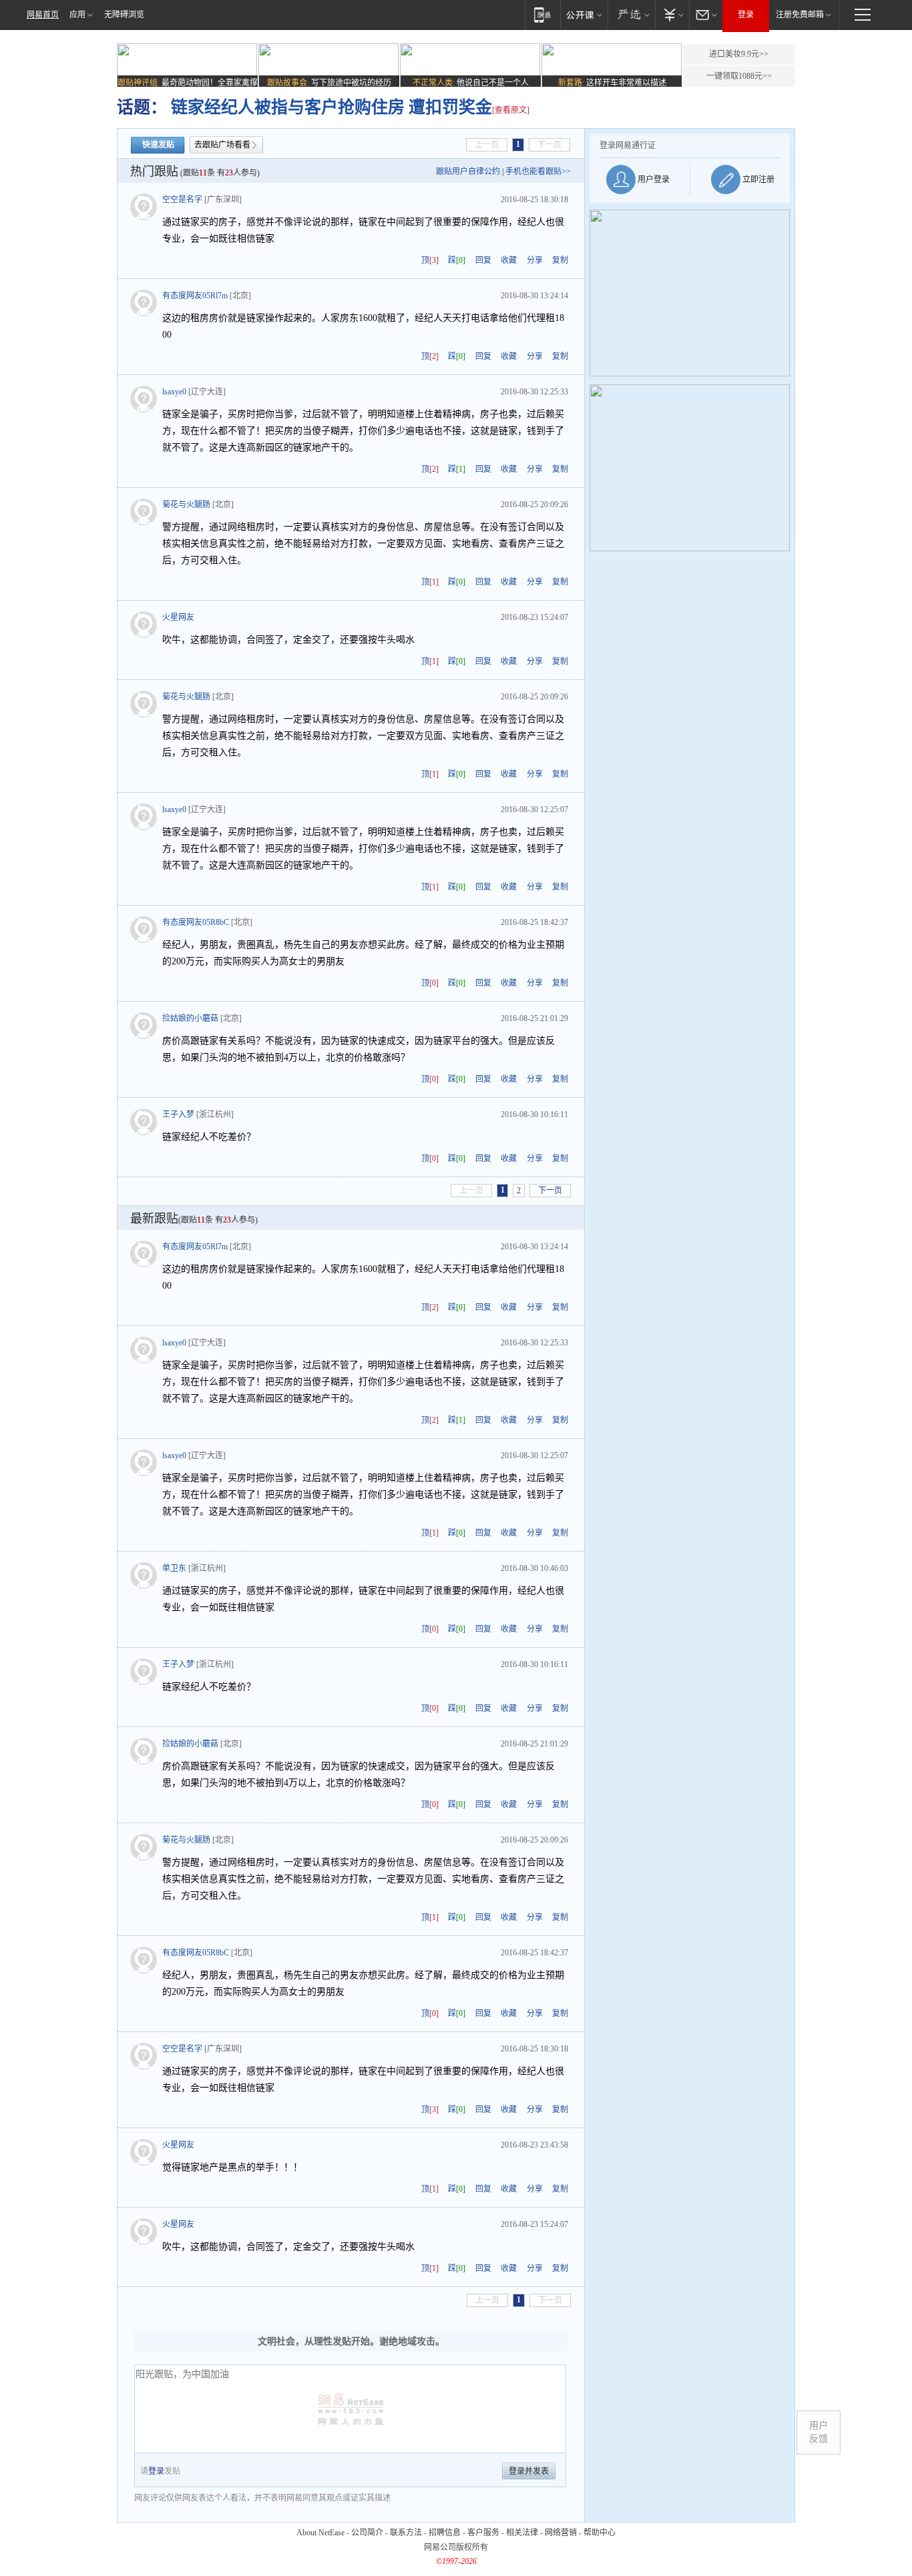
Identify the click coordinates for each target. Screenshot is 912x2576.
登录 (746, 15)
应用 (77, 15)
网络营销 (561, 2533)
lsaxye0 (174, 392)
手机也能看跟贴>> (538, 172)
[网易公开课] (584, 14)
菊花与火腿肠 (186, 505)
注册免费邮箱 (800, 15)
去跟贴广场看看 (222, 145)
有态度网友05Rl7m (195, 296)
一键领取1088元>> (739, 76)
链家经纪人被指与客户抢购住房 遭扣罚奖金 (329, 107)
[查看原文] (511, 110)
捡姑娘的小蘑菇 (190, 1018)
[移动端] (542, 14)
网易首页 (43, 15)
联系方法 (406, 2533)
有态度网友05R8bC (196, 922)
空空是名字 (182, 200)
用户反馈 (819, 2432)
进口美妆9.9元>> (739, 54)
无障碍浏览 (124, 15)
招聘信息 (445, 2533)
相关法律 (522, 2533)
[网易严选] (631, 14)
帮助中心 (600, 2533)
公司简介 (367, 2533)
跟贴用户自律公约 (468, 172)
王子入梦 (178, 1114)
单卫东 (174, 1568)
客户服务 (483, 2533)
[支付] (672, 14)
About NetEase (320, 2533)
